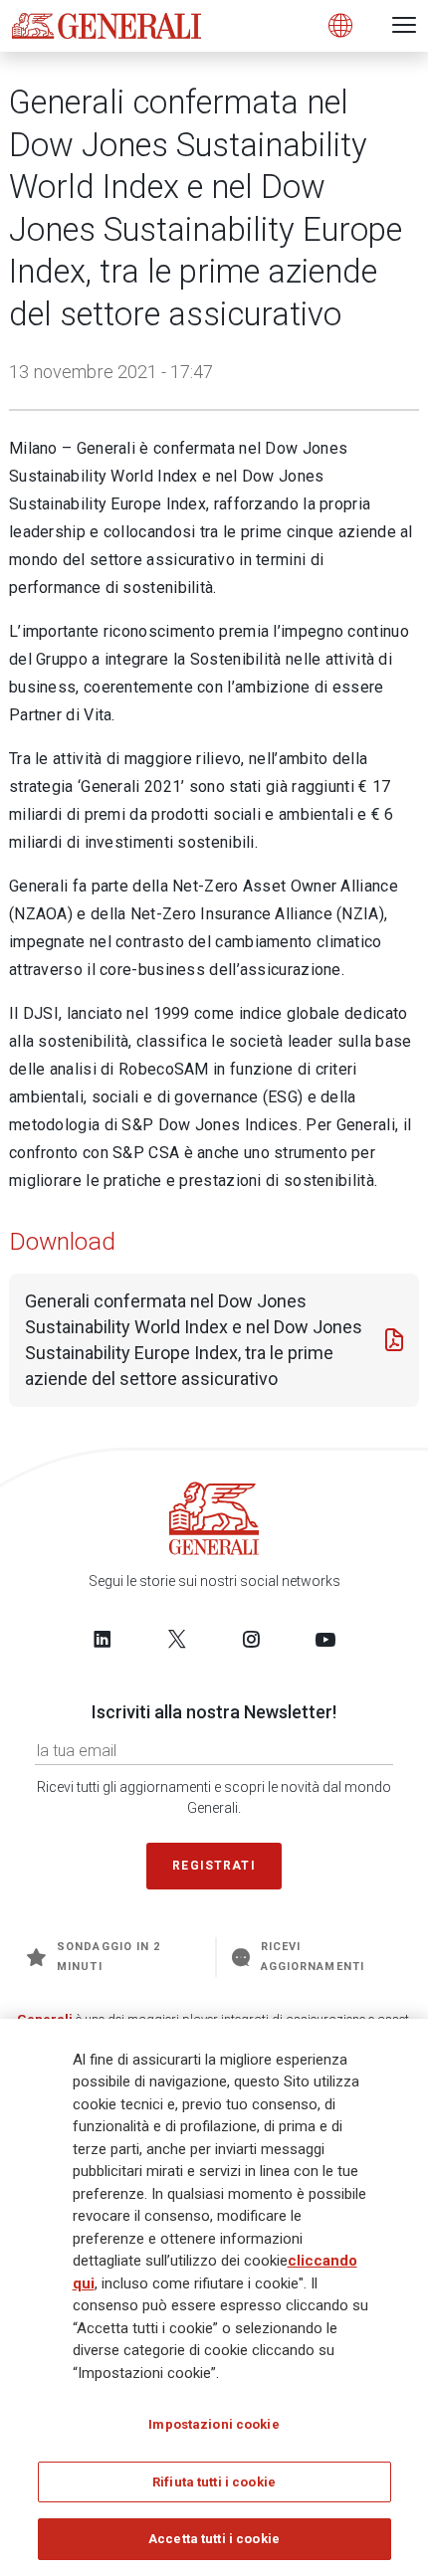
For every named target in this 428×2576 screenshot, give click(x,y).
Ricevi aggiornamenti (313, 1957)
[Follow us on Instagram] (251, 1639)
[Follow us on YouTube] (325, 1639)
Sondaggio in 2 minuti (108, 1957)
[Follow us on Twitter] (177, 1639)
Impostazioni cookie (214, 2424)
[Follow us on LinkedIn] (103, 1639)
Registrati (214, 1866)
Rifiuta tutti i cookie (214, 2482)
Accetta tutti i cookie (214, 2539)
